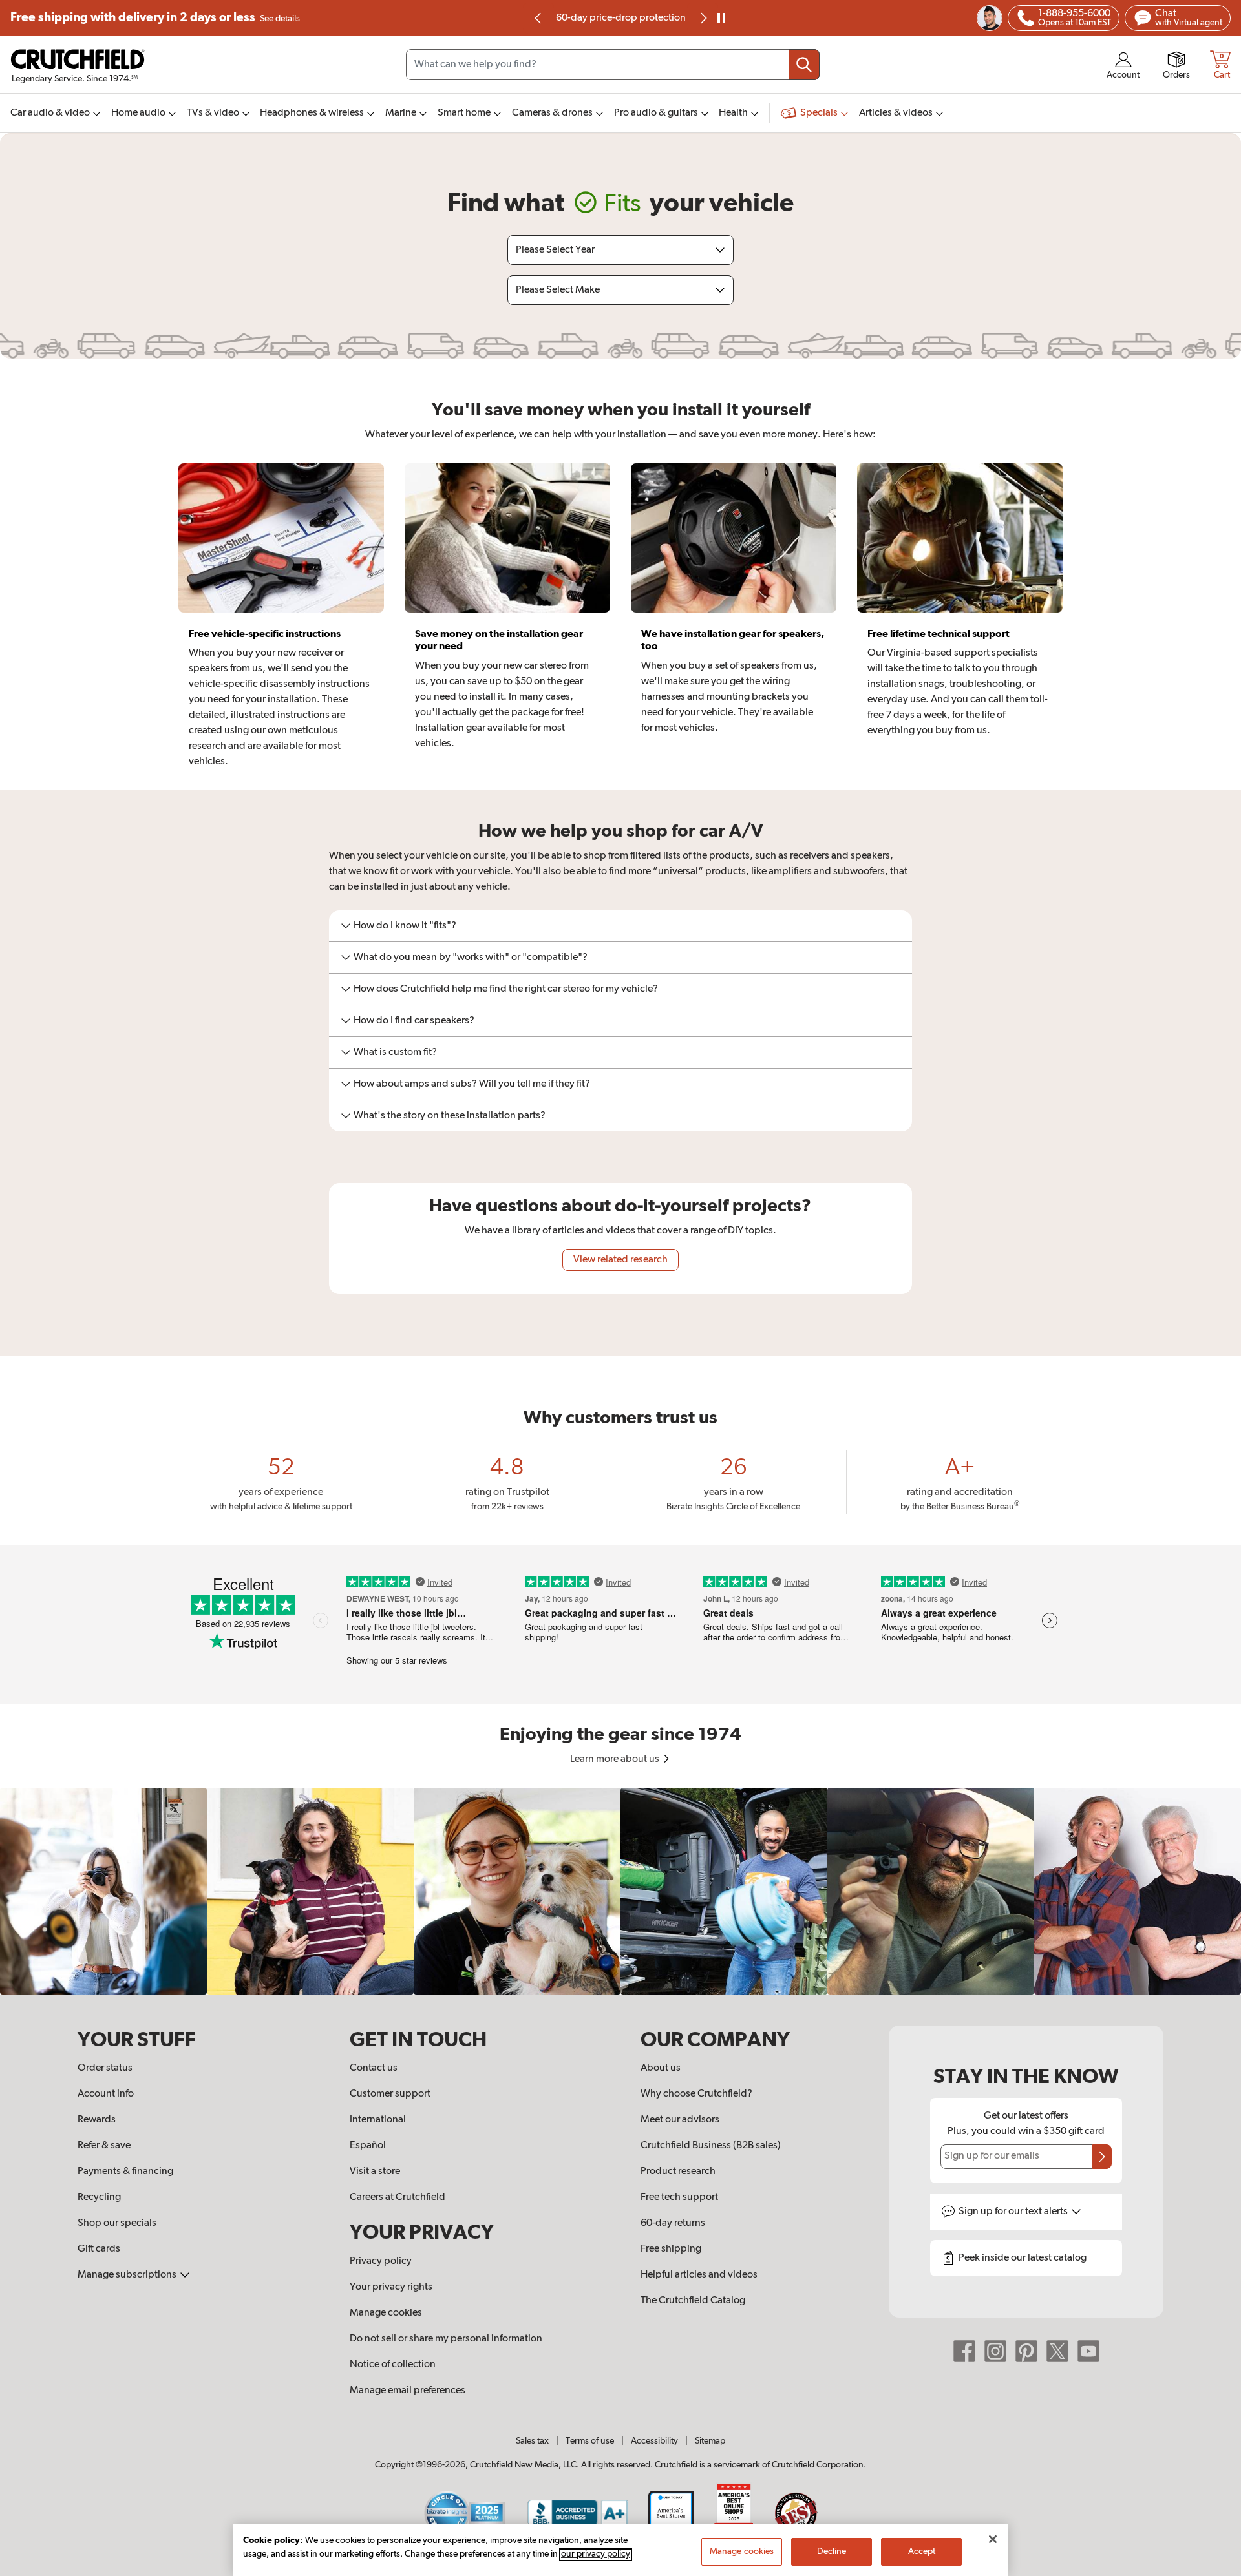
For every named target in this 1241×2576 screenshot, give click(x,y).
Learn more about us (616, 1759)
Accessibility (654, 2441)
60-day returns (620, 18)
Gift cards (99, 2249)
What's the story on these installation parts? (450, 1116)
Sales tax (532, 2441)
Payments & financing (125, 2172)
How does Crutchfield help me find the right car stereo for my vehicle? (506, 989)
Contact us (374, 2068)
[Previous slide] (538, 18)
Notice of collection (393, 2365)
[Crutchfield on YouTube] (1088, 2351)
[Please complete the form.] (1102, 2157)
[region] (620, 1891)
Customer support (390, 2094)
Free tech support (679, 2197)
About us (661, 2068)
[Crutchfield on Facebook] (964, 2351)
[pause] (721, 18)
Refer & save (104, 2146)
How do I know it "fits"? (405, 926)
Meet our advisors (680, 2120)
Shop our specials (117, 2223)
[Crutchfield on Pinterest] (1026, 2351)
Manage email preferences (408, 2391)
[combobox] (613, 65)
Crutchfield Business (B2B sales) (711, 2146)
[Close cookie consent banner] (993, 2539)
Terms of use (590, 2441)
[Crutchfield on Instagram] (995, 2351)
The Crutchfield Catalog (693, 2301)
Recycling (99, 2197)
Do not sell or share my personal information (446, 2339)
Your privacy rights (391, 2287)
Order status (105, 2068)
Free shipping (155, 18)
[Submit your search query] (804, 65)
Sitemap (710, 2441)
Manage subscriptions (128, 2275)
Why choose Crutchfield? (696, 2094)
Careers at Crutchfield (398, 2197)
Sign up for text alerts (1014, 2212)
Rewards (97, 2120)
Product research (678, 2172)
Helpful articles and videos (699, 2275)
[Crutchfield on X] (1057, 2351)
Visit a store (375, 2172)
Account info (106, 2094)
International (378, 2120)
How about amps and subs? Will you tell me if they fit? (472, 1084)
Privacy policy (381, 2261)
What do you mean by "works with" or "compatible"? (471, 958)
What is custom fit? (395, 1052)
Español (368, 2146)
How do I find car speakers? (414, 1021)
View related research (620, 1260)
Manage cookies (386, 2313)
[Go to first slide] (703, 18)
